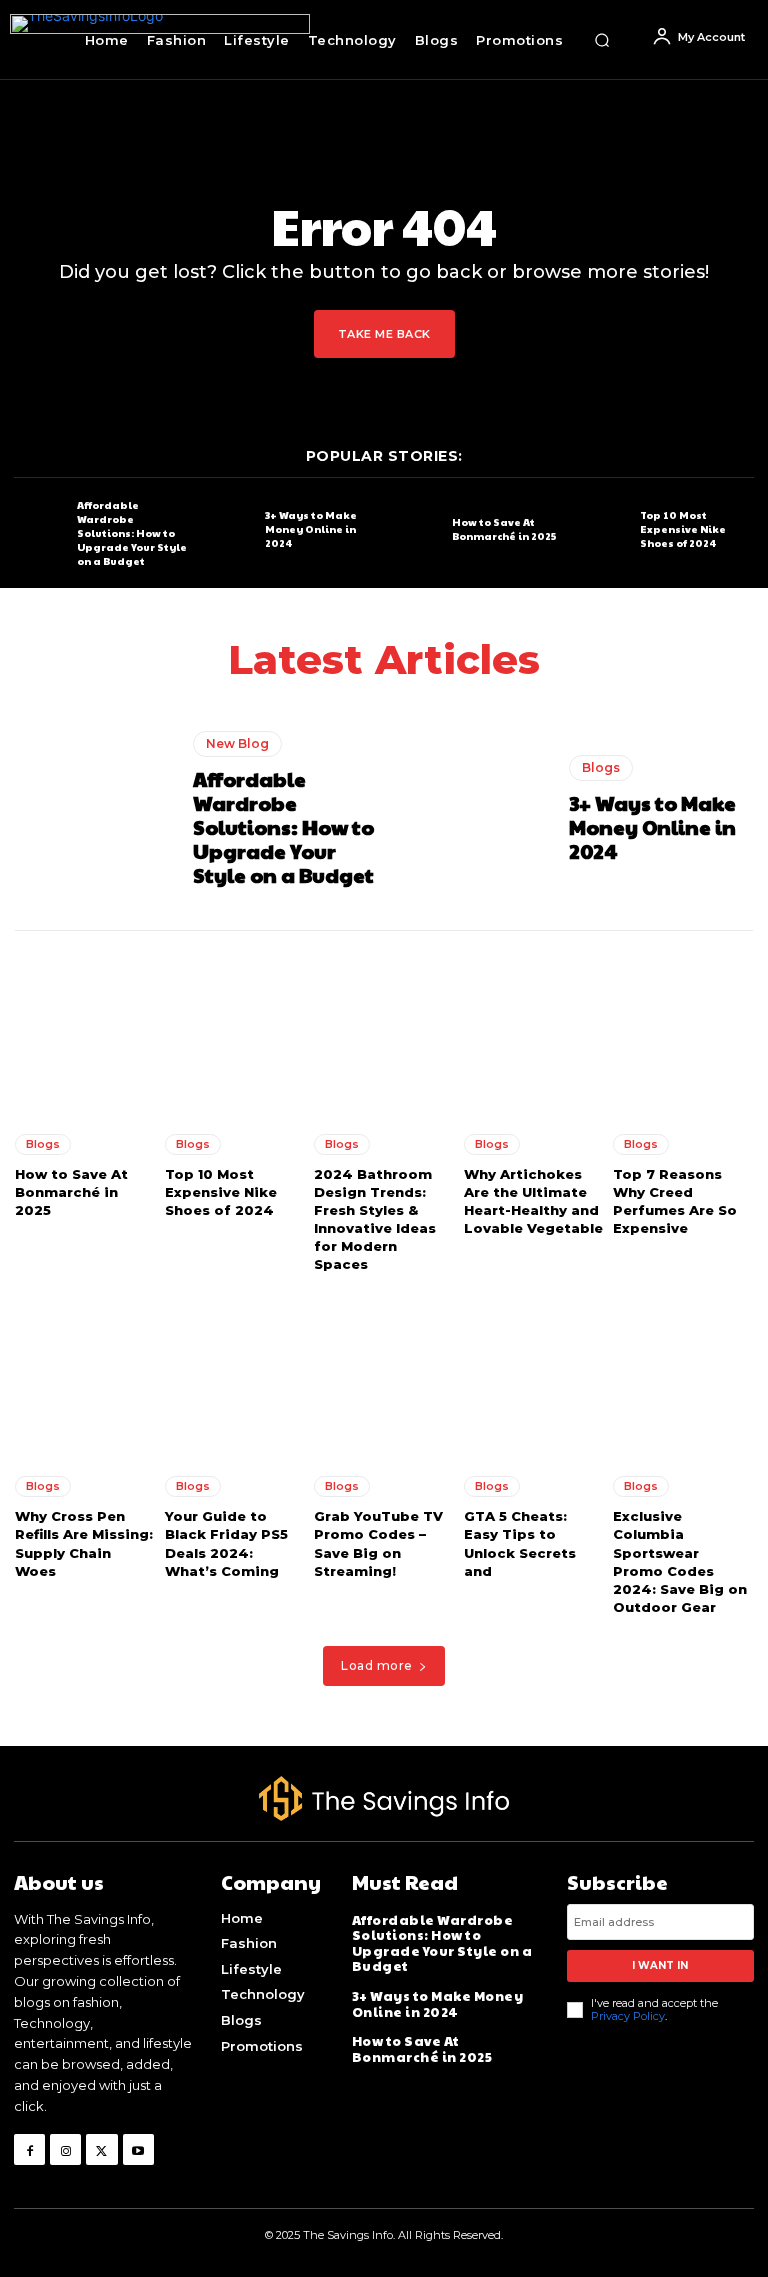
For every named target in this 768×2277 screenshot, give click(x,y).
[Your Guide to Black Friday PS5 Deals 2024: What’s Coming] (235, 1373)
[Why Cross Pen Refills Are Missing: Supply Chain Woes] (85, 1373)
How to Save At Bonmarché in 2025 (504, 529)
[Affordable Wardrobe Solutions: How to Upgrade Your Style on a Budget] (40, 530)
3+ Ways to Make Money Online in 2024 (311, 529)
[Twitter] (101, 2149)
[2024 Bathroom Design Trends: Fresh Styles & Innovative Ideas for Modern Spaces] (384, 1030)
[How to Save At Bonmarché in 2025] (415, 530)
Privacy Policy (628, 2016)
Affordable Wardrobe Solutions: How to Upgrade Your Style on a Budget (132, 533)
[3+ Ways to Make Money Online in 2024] (228, 530)
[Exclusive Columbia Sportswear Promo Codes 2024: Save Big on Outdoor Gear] (683, 1373)
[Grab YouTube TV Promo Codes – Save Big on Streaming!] (384, 1373)
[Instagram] (65, 2149)
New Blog (237, 743)
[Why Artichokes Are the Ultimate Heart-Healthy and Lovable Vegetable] (534, 1030)
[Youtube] (138, 2149)
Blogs (601, 767)
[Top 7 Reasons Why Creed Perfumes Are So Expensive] (683, 1030)
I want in (660, 1965)
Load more (377, 1665)
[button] (602, 40)
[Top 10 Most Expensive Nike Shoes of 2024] (603, 530)
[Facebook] (29, 2149)
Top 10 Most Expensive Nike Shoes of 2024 (683, 529)
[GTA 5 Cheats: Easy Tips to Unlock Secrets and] (534, 1373)
